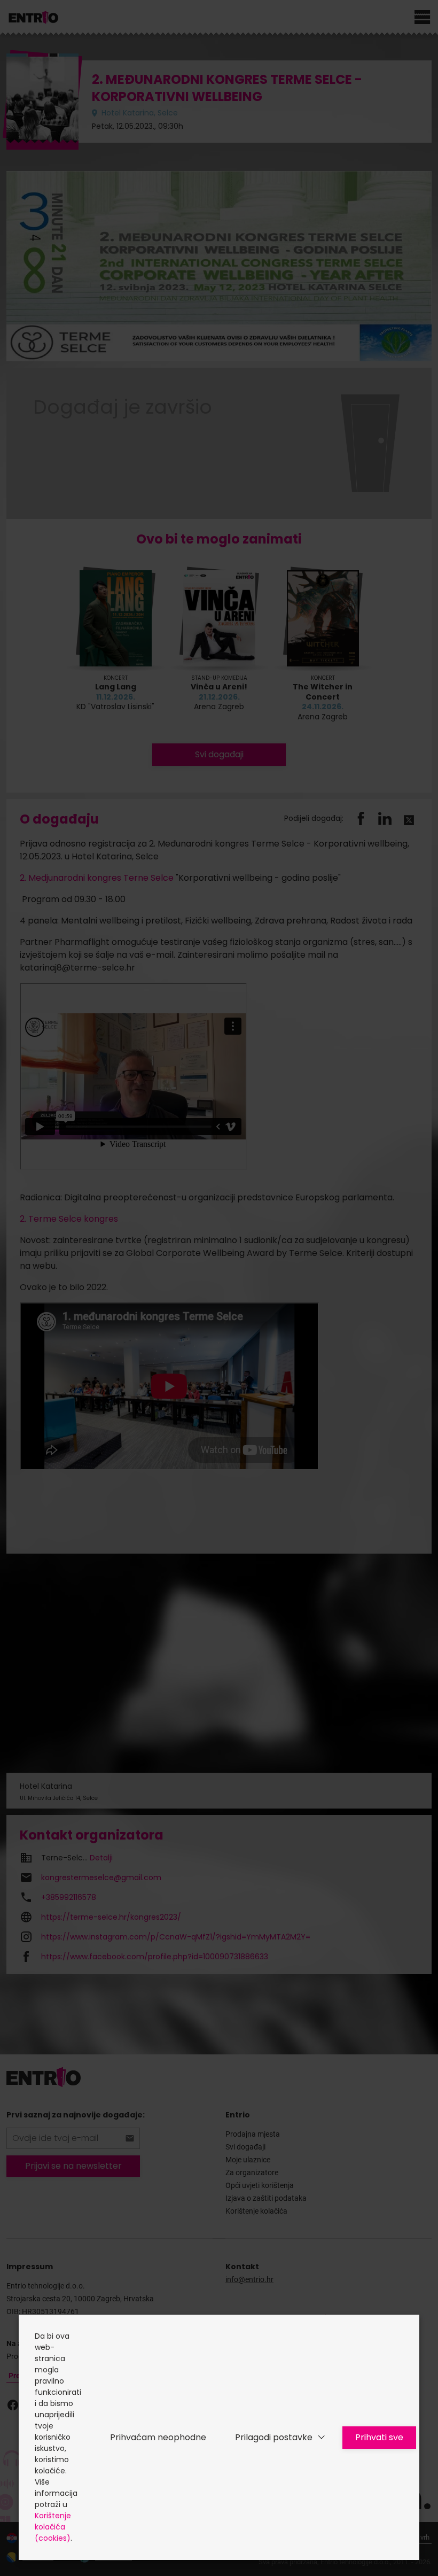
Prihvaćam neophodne (158, 2437)
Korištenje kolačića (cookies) (53, 2527)
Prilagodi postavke (274, 2437)
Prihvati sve (379, 2437)
